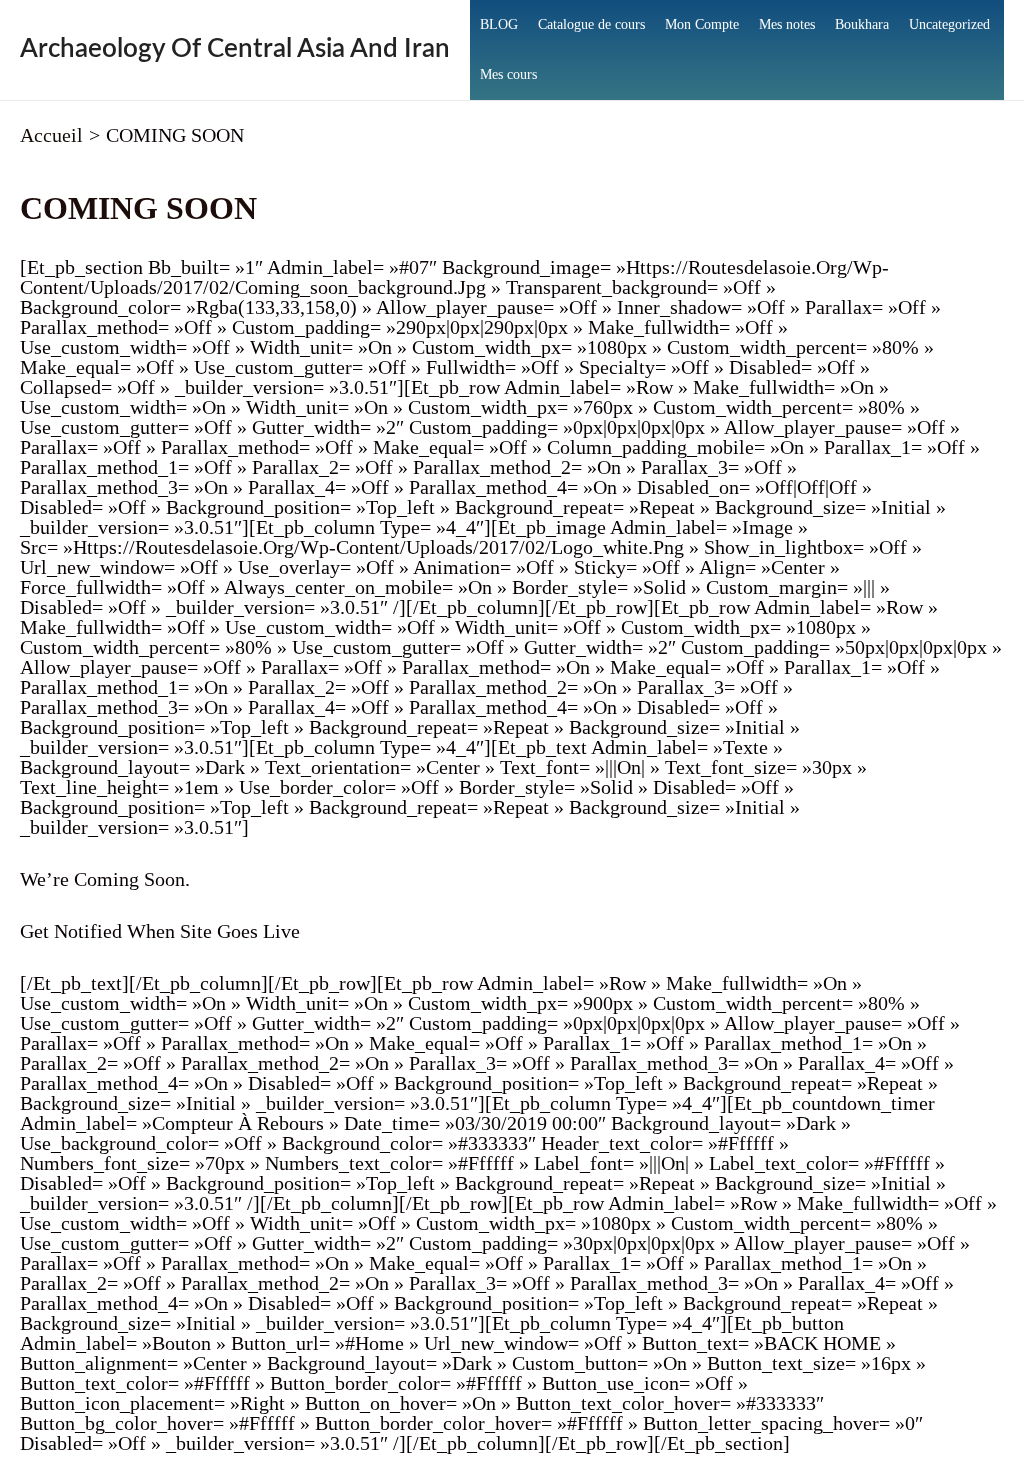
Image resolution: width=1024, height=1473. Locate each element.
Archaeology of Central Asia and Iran (235, 49)
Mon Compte (702, 24)
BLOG (499, 24)
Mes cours (508, 74)
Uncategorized (949, 24)
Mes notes (787, 24)
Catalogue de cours (591, 24)
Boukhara (862, 24)
